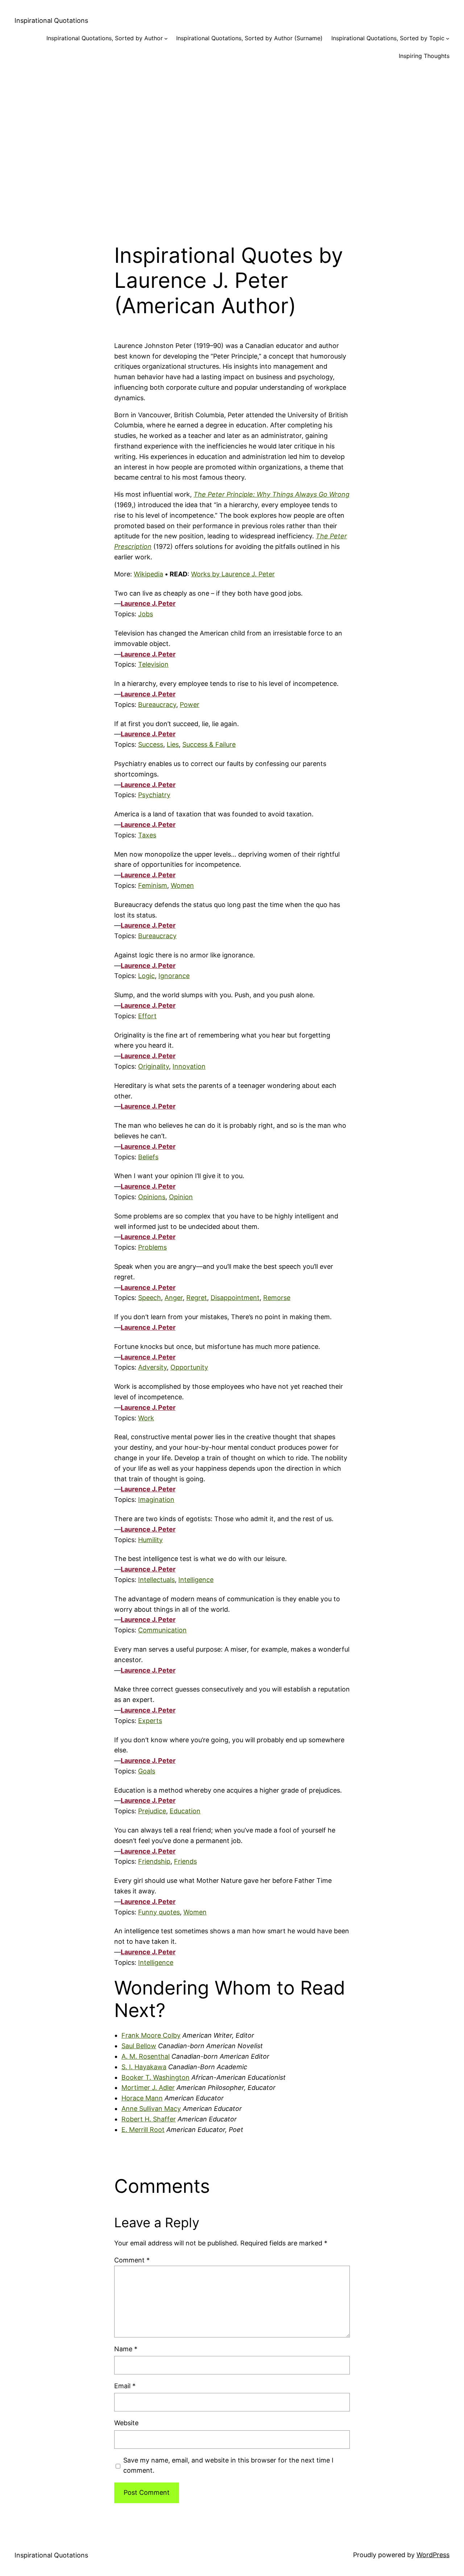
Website (126, 2423)
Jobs (146, 614)
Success (151, 744)
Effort (147, 1016)
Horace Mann (142, 2098)
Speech (150, 1298)
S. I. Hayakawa (144, 2067)
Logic (146, 976)
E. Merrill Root (143, 2130)
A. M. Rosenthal (146, 2056)
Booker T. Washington (156, 2077)
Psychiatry (154, 795)
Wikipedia (148, 574)
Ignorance (174, 976)
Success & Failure (209, 744)
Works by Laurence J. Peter (233, 574)
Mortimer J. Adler (148, 2088)
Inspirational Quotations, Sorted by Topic (388, 38)
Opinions (152, 1197)
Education (185, 1811)
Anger (174, 1298)
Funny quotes (159, 1912)
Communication (162, 1630)
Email (125, 2386)
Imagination (156, 1500)
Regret (197, 1298)
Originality (154, 1066)
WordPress (433, 2555)
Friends (185, 1861)
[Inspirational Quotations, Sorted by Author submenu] (166, 38)
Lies (173, 744)
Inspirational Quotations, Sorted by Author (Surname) (249, 38)
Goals (147, 1771)
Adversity (152, 1367)
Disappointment (235, 1298)
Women (182, 885)
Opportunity (189, 1367)
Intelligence (196, 1580)
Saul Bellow (139, 2046)
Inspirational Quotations (51, 20)
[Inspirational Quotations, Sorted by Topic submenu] (448, 38)
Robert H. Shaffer (149, 2119)
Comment (132, 2260)
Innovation (189, 1066)
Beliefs (148, 1157)
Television (153, 664)
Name (126, 2349)
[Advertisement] (232, 146)
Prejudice (152, 1811)
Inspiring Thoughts (424, 56)
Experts (150, 1721)
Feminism (153, 885)
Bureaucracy (157, 705)
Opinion (181, 1197)
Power (190, 705)
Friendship (154, 1861)
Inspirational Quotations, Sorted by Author (105, 38)
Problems (152, 1247)
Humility (150, 1540)
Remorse (277, 1298)
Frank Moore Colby (151, 2035)
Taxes (147, 835)
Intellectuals (156, 1580)
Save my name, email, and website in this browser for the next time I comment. (228, 2465)
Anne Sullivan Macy (151, 2109)
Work (146, 1418)
